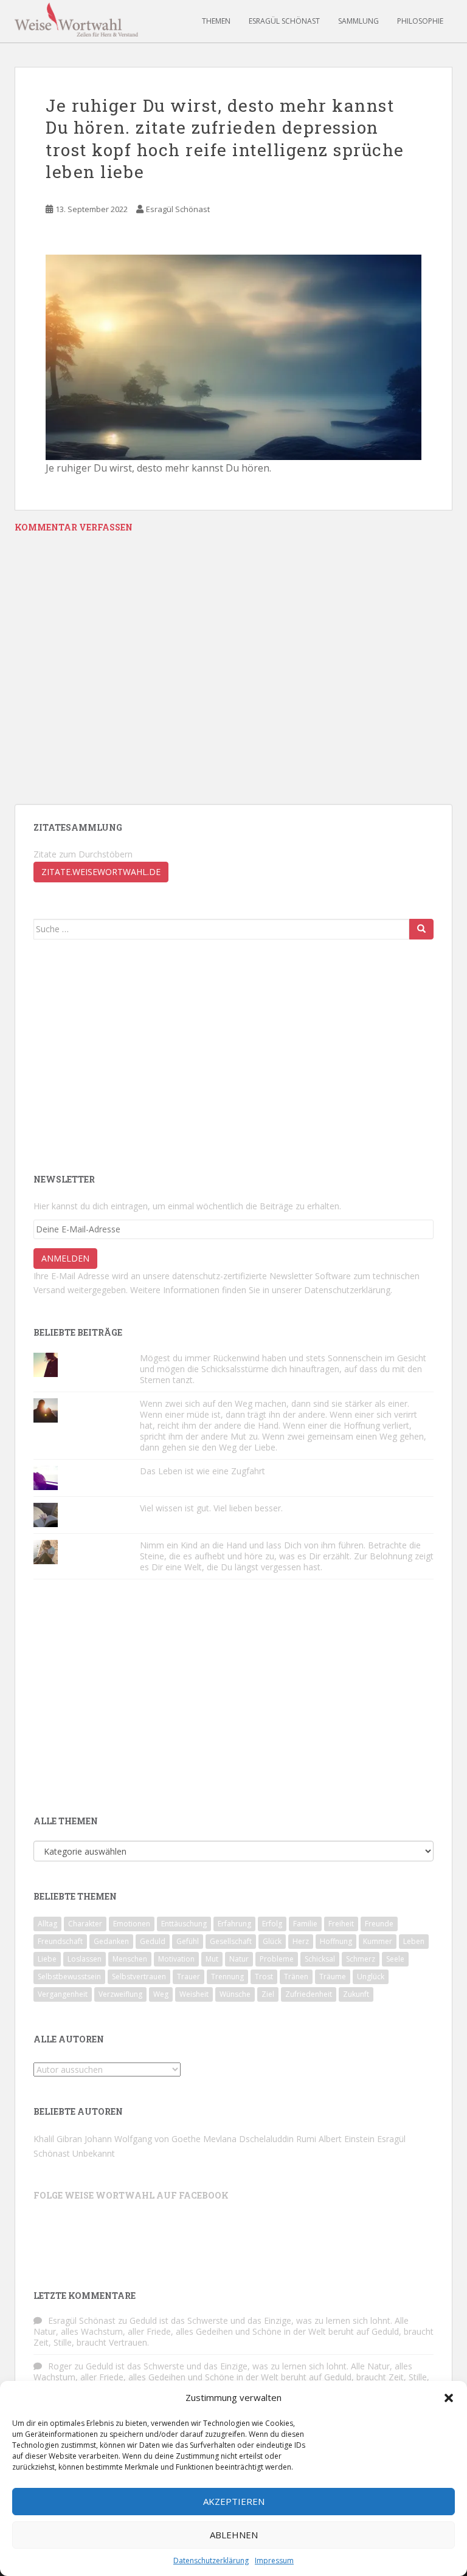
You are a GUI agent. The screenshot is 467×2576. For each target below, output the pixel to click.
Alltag (47, 1924)
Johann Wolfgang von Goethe (143, 2139)
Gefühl (188, 1941)
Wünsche (235, 1994)
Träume (333, 1977)
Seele (395, 1959)
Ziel (268, 1994)
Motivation (176, 1959)
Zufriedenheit (309, 1994)
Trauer (189, 1977)
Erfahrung (234, 1924)
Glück (272, 1941)
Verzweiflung (120, 1994)
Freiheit (341, 1924)
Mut (212, 1959)
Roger (60, 2366)
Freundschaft (60, 1941)
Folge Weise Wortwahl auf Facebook (131, 2195)
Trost (264, 1977)
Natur (239, 1959)
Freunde (379, 1924)
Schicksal (320, 1959)
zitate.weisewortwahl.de (101, 872)
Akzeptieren (234, 2501)
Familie (305, 1924)
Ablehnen (234, 2535)
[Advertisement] (136, 1055)
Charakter (85, 1924)
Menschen (130, 1959)
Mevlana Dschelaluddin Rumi (260, 2139)
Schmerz (361, 1959)
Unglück (371, 1977)
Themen (216, 21)
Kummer (378, 1941)
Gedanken (111, 1941)
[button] (449, 2398)
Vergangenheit (63, 1994)
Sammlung (358, 21)
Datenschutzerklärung (211, 2561)
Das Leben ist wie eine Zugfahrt (202, 1471)
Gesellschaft (231, 1941)
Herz (301, 1941)
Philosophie (420, 21)
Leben (414, 1941)
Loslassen (85, 1959)
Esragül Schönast (284, 21)
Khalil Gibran (58, 2139)
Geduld (153, 1941)
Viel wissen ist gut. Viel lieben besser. (213, 1508)
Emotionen (132, 1924)
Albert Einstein (347, 2139)
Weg (161, 1994)
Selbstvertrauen (139, 1977)
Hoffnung (336, 1941)
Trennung (227, 1977)
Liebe (47, 1959)
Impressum (274, 2561)
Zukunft (356, 1994)
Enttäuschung (184, 1924)
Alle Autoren (69, 2039)
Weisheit (194, 1994)
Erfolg (272, 1924)
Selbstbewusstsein (69, 1977)
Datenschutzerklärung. (348, 1290)
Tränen (296, 1977)
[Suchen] (421, 929)
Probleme (277, 1959)
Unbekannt (94, 2153)
